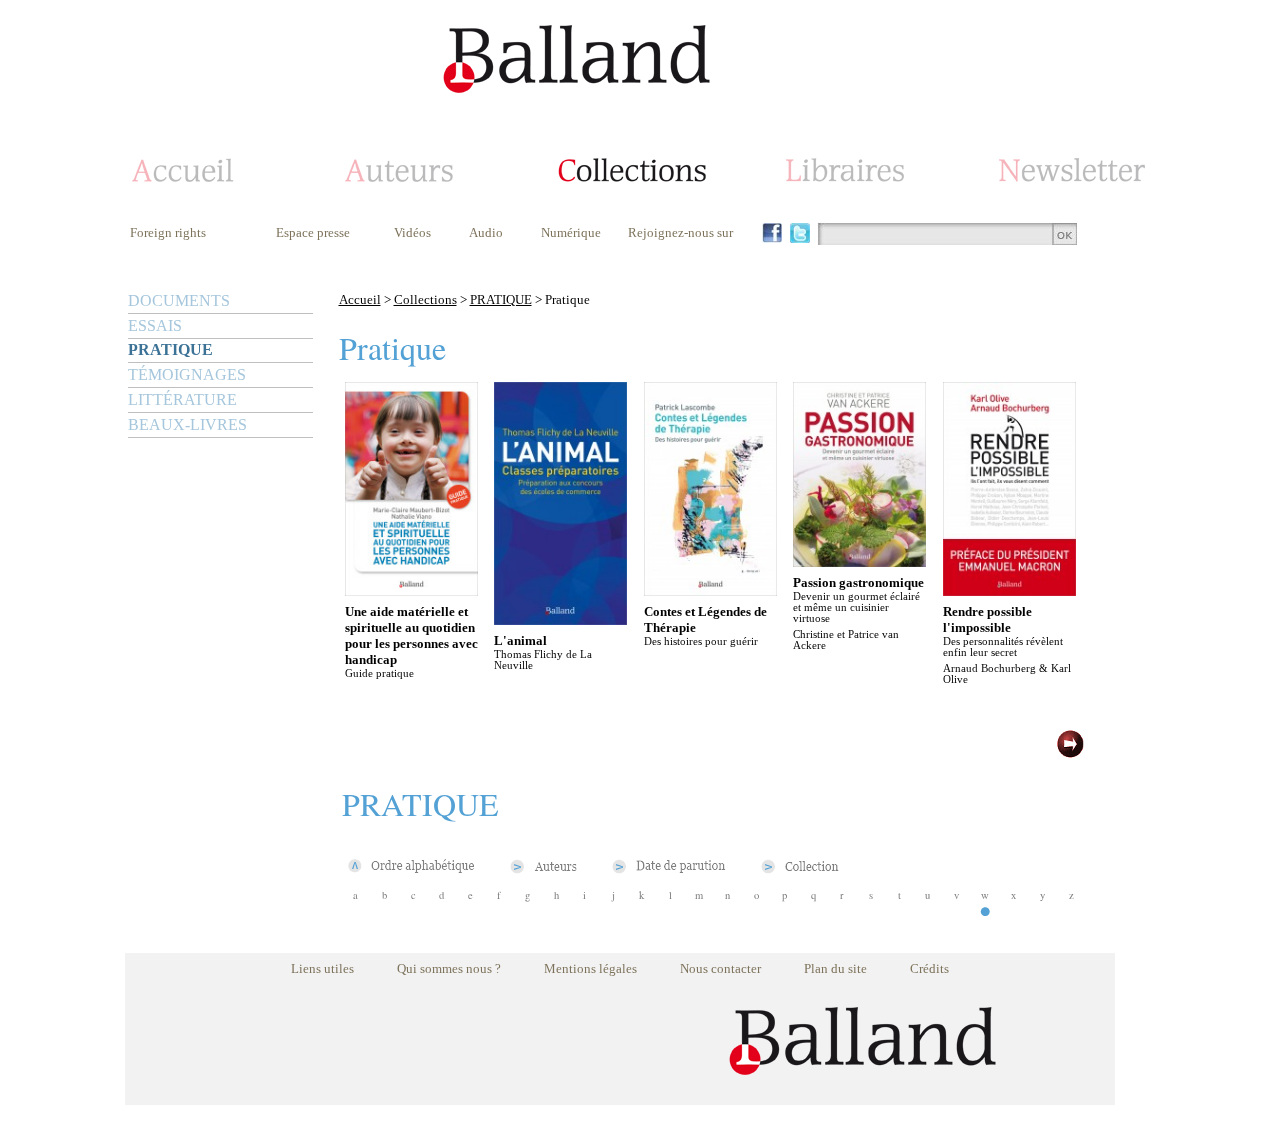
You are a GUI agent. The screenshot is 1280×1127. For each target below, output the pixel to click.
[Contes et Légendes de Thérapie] (710, 590)
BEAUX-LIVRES (187, 424)
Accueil (360, 299)
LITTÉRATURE (182, 399)
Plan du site (835, 968)
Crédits (929, 968)
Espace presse (313, 232)
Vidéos (412, 232)
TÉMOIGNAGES (187, 374)
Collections (425, 299)
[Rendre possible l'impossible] (1009, 590)
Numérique (571, 232)
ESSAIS (155, 325)
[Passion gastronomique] (859, 561)
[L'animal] (560, 619)
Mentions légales (590, 968)
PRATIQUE (170, 349)
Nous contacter (720, 968)
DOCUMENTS (179, 300)
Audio (486, 232)
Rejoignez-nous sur (680, 232)
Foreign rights (168, 232)
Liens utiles (322, 968)
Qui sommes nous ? (449, 968)
